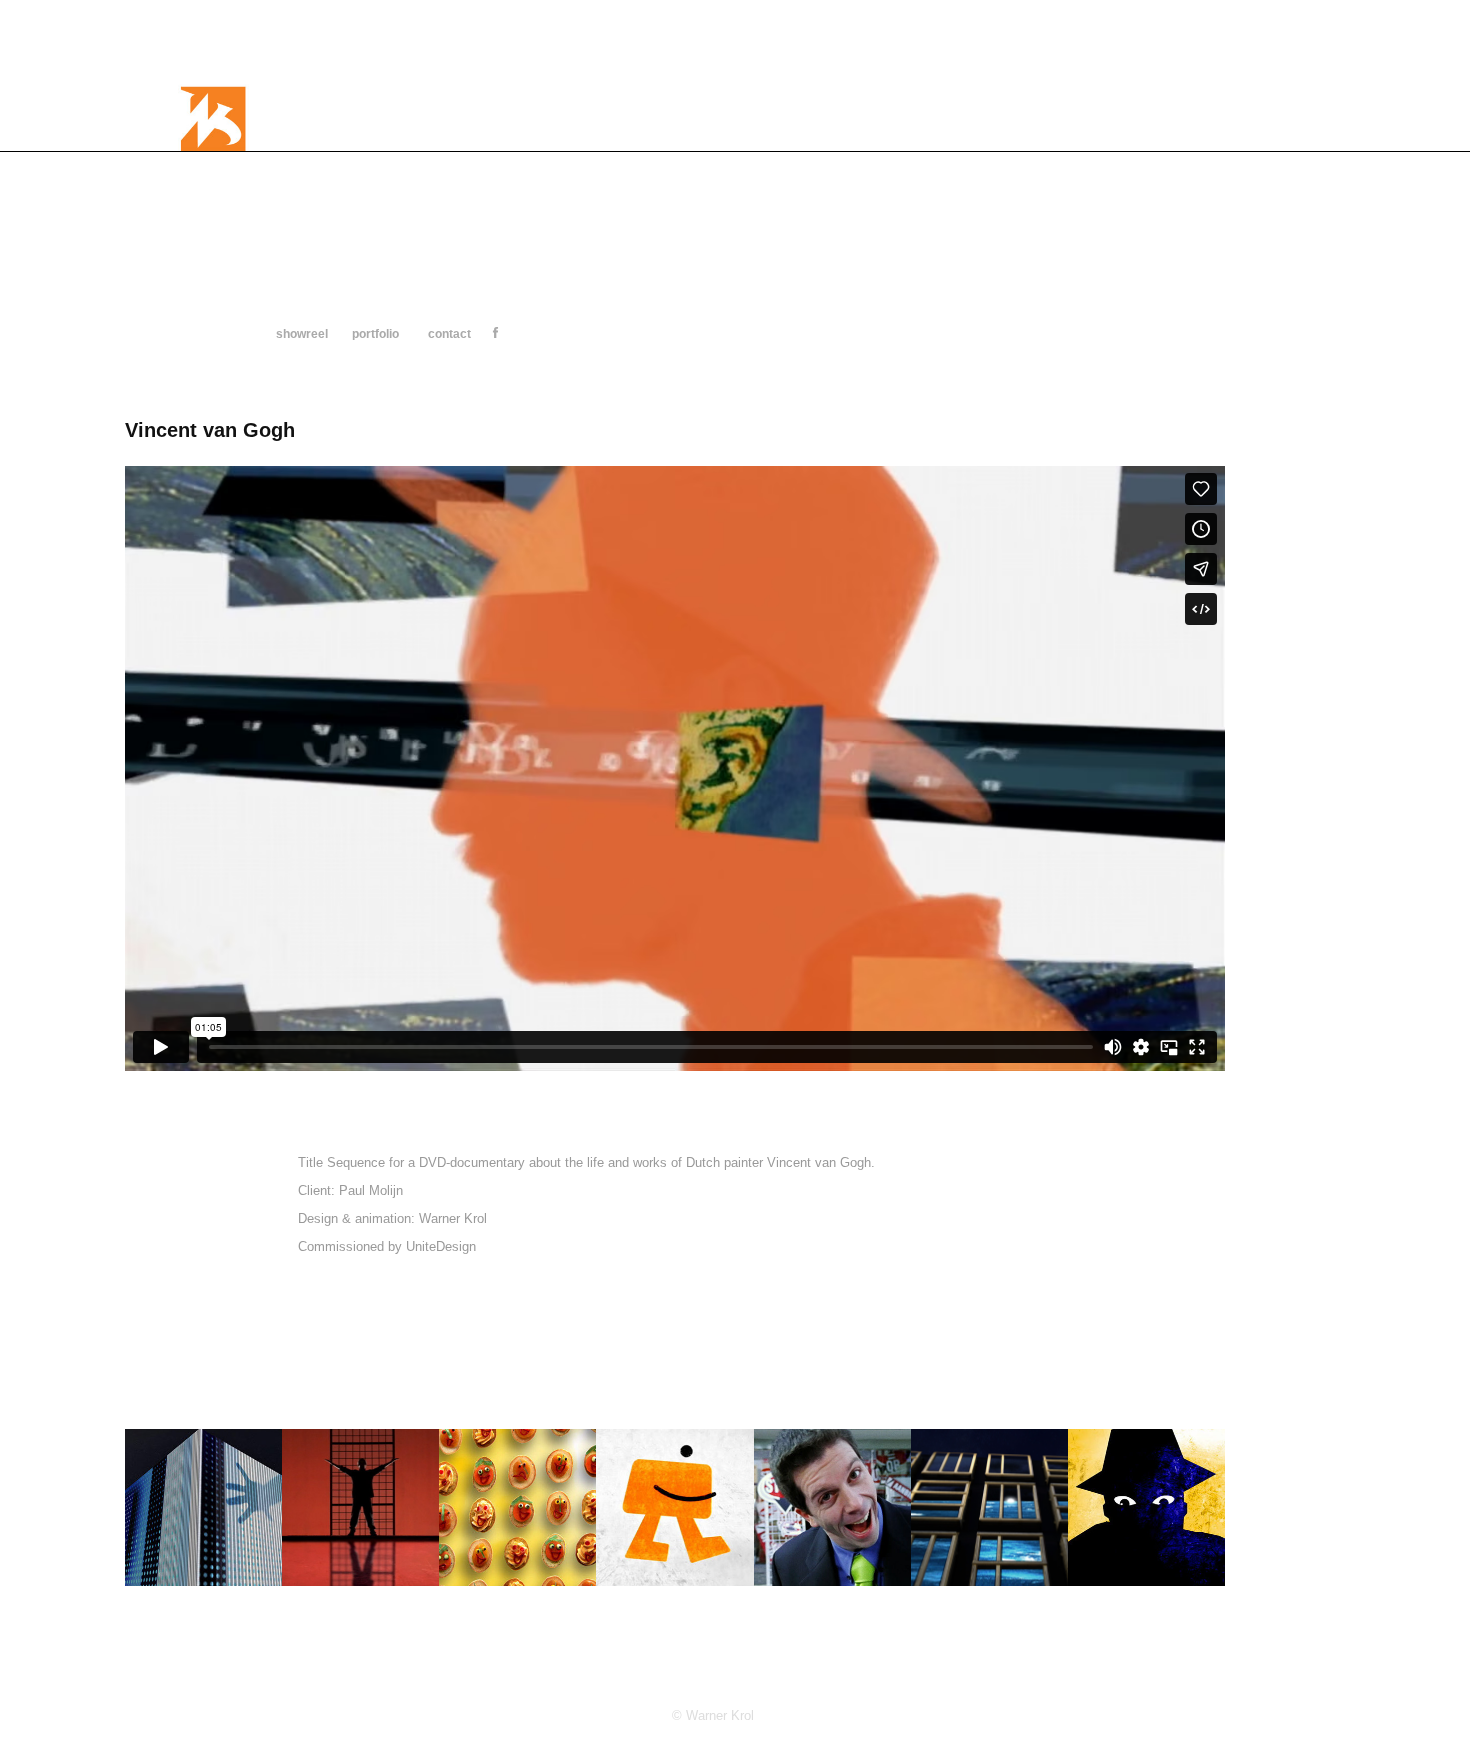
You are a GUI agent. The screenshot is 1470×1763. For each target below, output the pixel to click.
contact (449, 334)
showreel (302, 334)
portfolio (375, 334)
